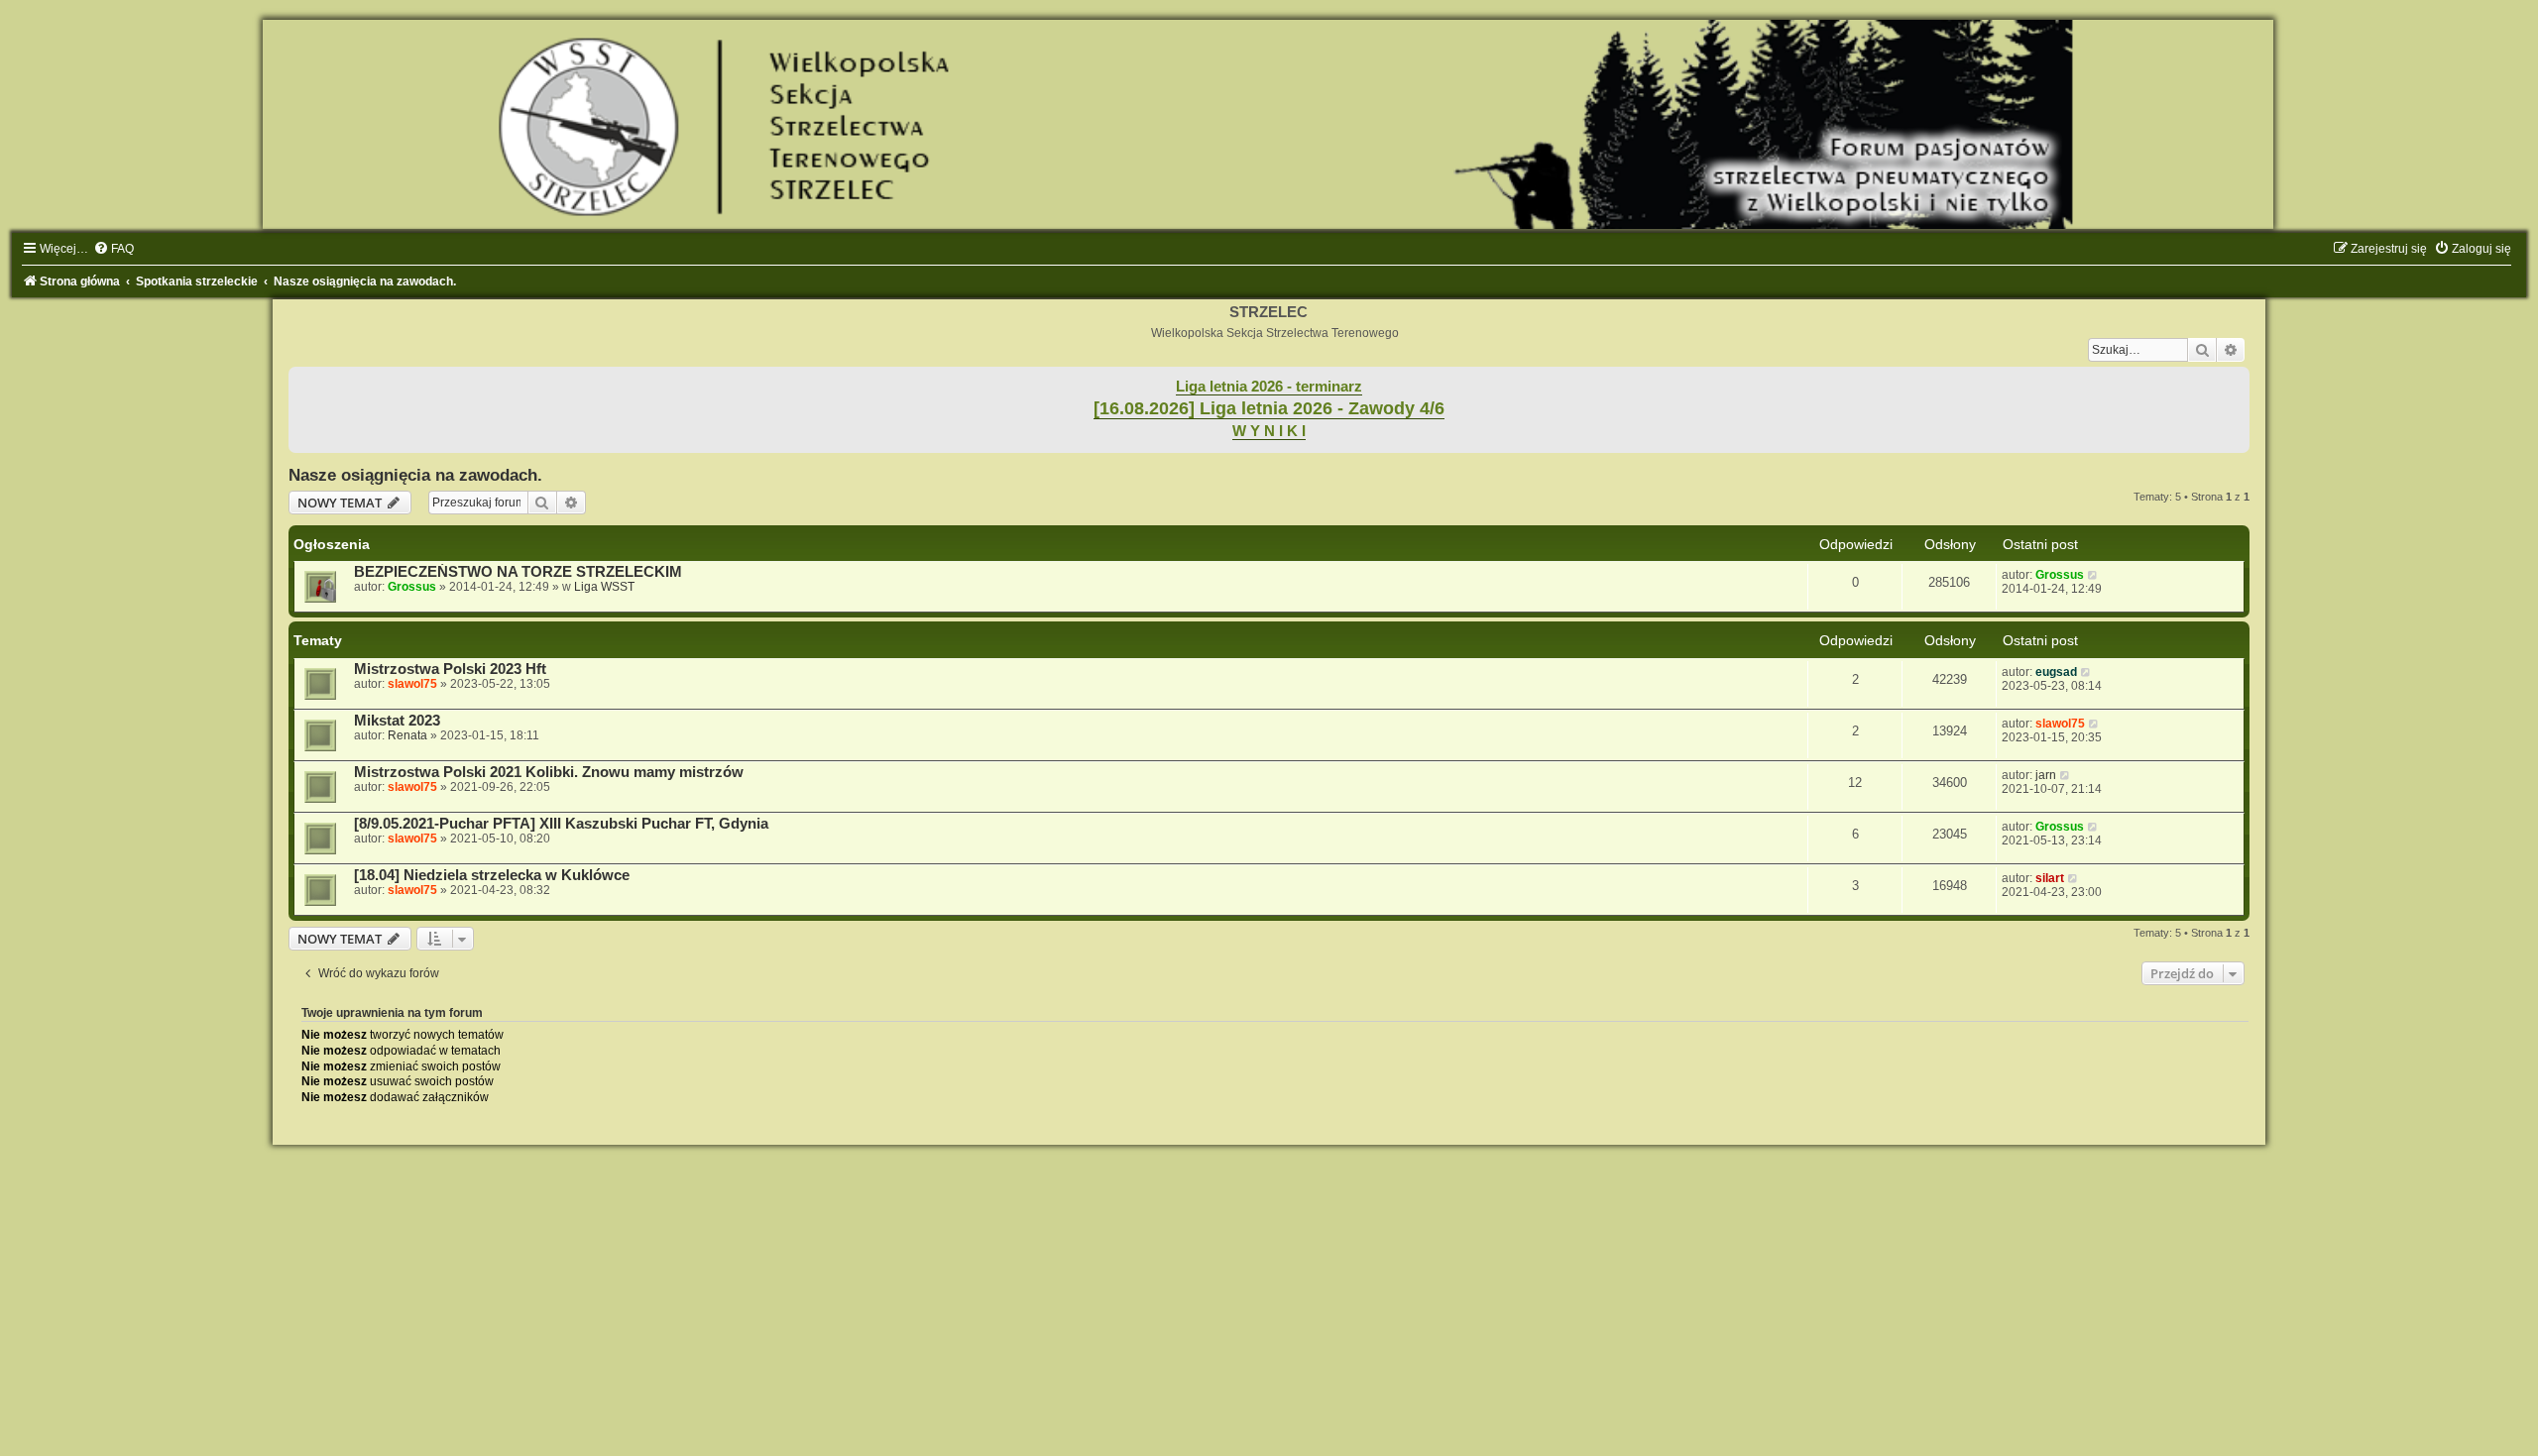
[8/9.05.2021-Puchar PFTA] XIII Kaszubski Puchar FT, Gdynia (561, 824)
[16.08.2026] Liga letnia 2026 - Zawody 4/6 (1269, 408)
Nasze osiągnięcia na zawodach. (415, 475)
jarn (2046, 775)
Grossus (412, 587)
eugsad (2056, 672)
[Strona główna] (1269, 124)
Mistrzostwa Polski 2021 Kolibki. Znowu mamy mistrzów (549, 772)
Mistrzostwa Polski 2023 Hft (450, 669)
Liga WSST (604, 587)
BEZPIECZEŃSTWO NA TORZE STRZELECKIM (518, 572)
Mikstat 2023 (397, 721)
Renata (407, 735)
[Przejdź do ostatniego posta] (2093, 575)
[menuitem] (114, 249)
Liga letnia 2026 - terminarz (1269, 387)
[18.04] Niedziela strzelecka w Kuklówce (492, 875)
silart (2050, 878)
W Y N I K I (1269, 431)
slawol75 (412, 684)
